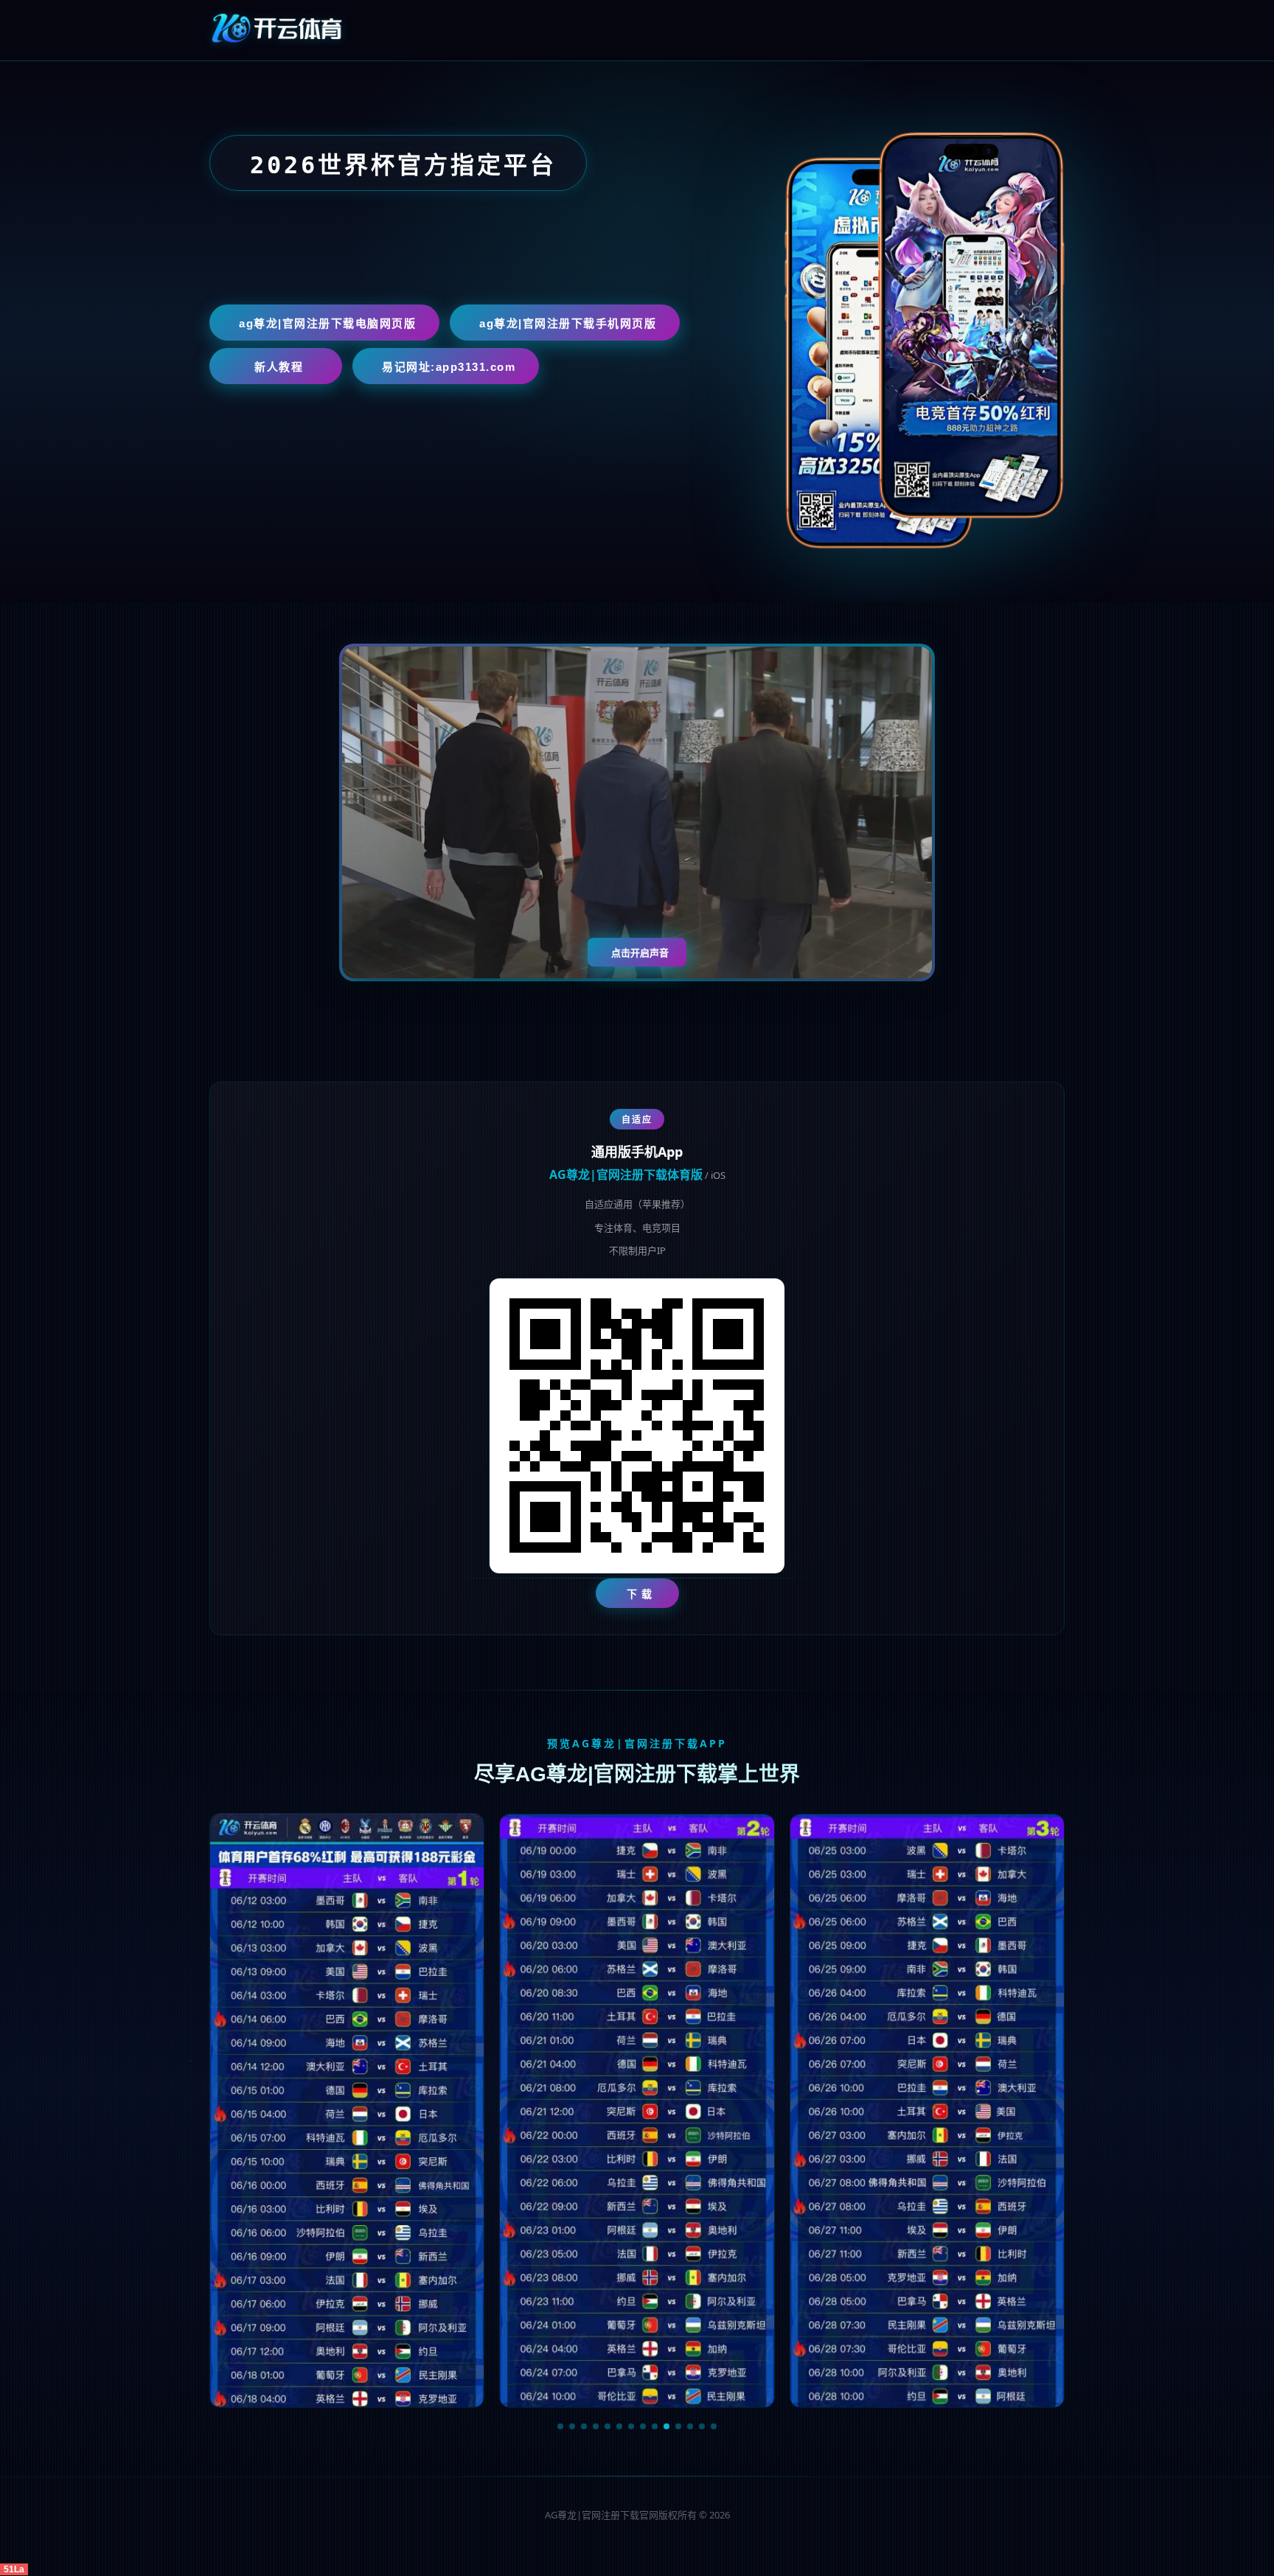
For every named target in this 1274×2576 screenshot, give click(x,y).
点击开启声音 (640, 953)
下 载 (640, 1594)
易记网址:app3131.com (449, 367)
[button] (560, 2426)
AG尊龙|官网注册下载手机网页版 (568, 323)
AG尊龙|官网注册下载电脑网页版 (327, 323)
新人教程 (279, 367)
